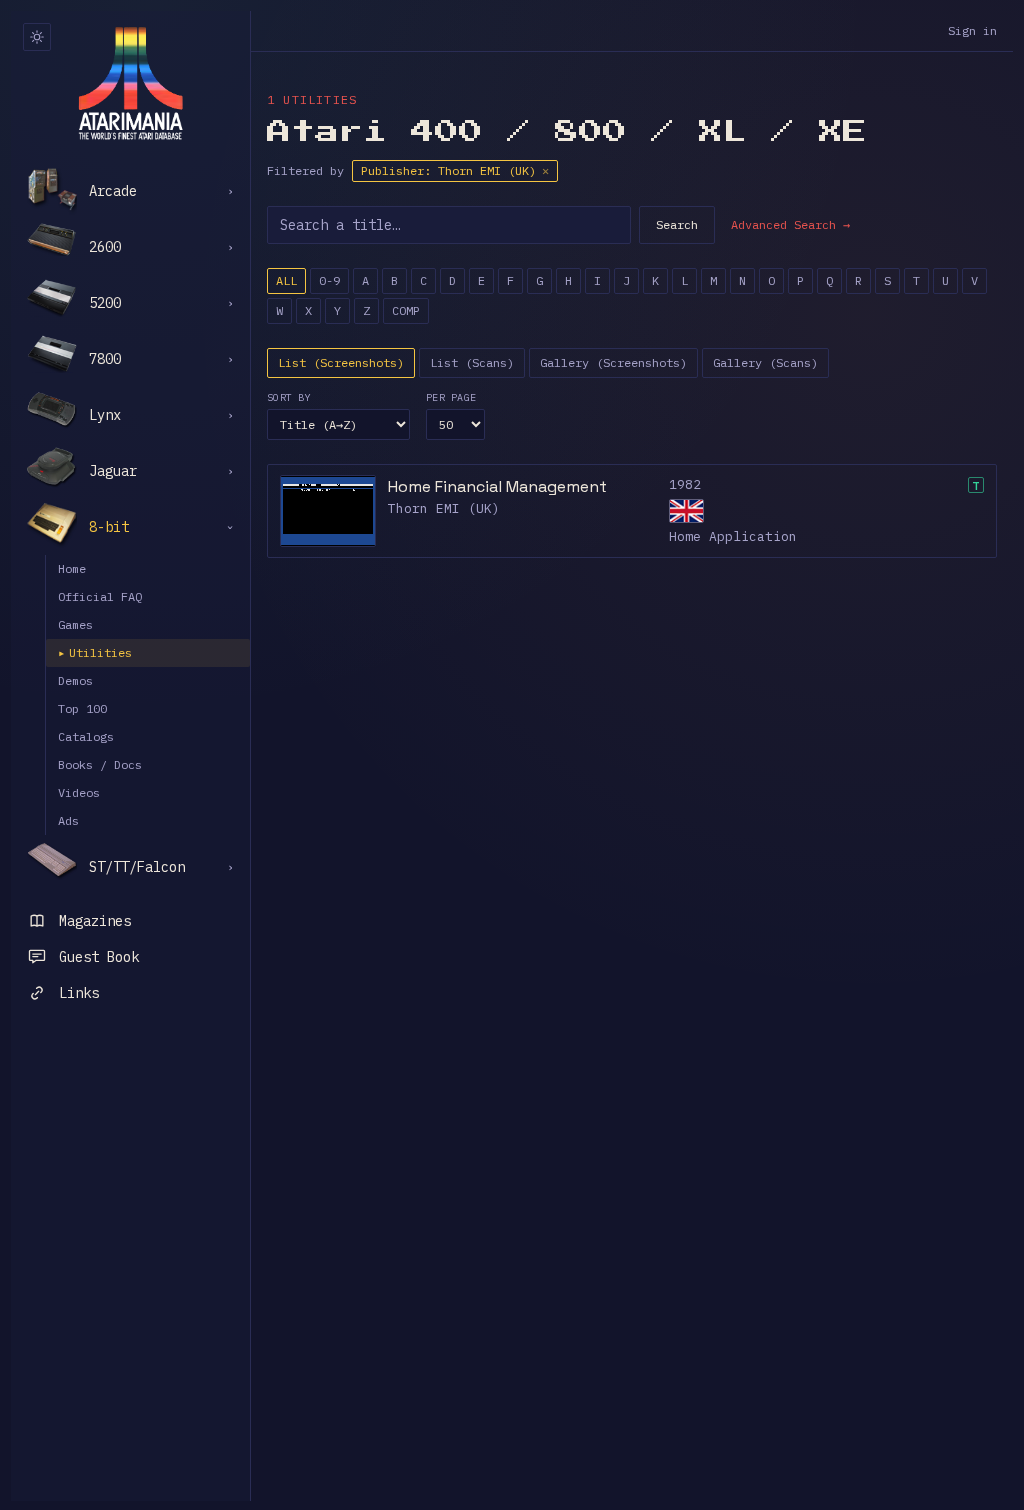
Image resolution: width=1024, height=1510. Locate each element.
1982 (685, 484)
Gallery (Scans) (765, 362)
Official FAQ (100, 596)
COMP (406, 310)
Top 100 (82, 708)
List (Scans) (472, 362)
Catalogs (86, 736)
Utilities (95, 652)
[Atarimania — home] (130, 83)
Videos (79, 792)
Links (79, 993)
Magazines (95, 921)
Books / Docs (100, 764)
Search (677, 224)
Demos (75, 680)
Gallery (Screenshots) (613, 362)
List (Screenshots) (341, 362)
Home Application (733, 536)
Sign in (972, 30)
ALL (286, 280)
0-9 (329, 280)
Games (75, 624)
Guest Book (99, 957)
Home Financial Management (497, 486)
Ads (68, 820)
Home (72, 568)
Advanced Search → (790, 224)
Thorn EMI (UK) (444, 508)
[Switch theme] (37, 37)
